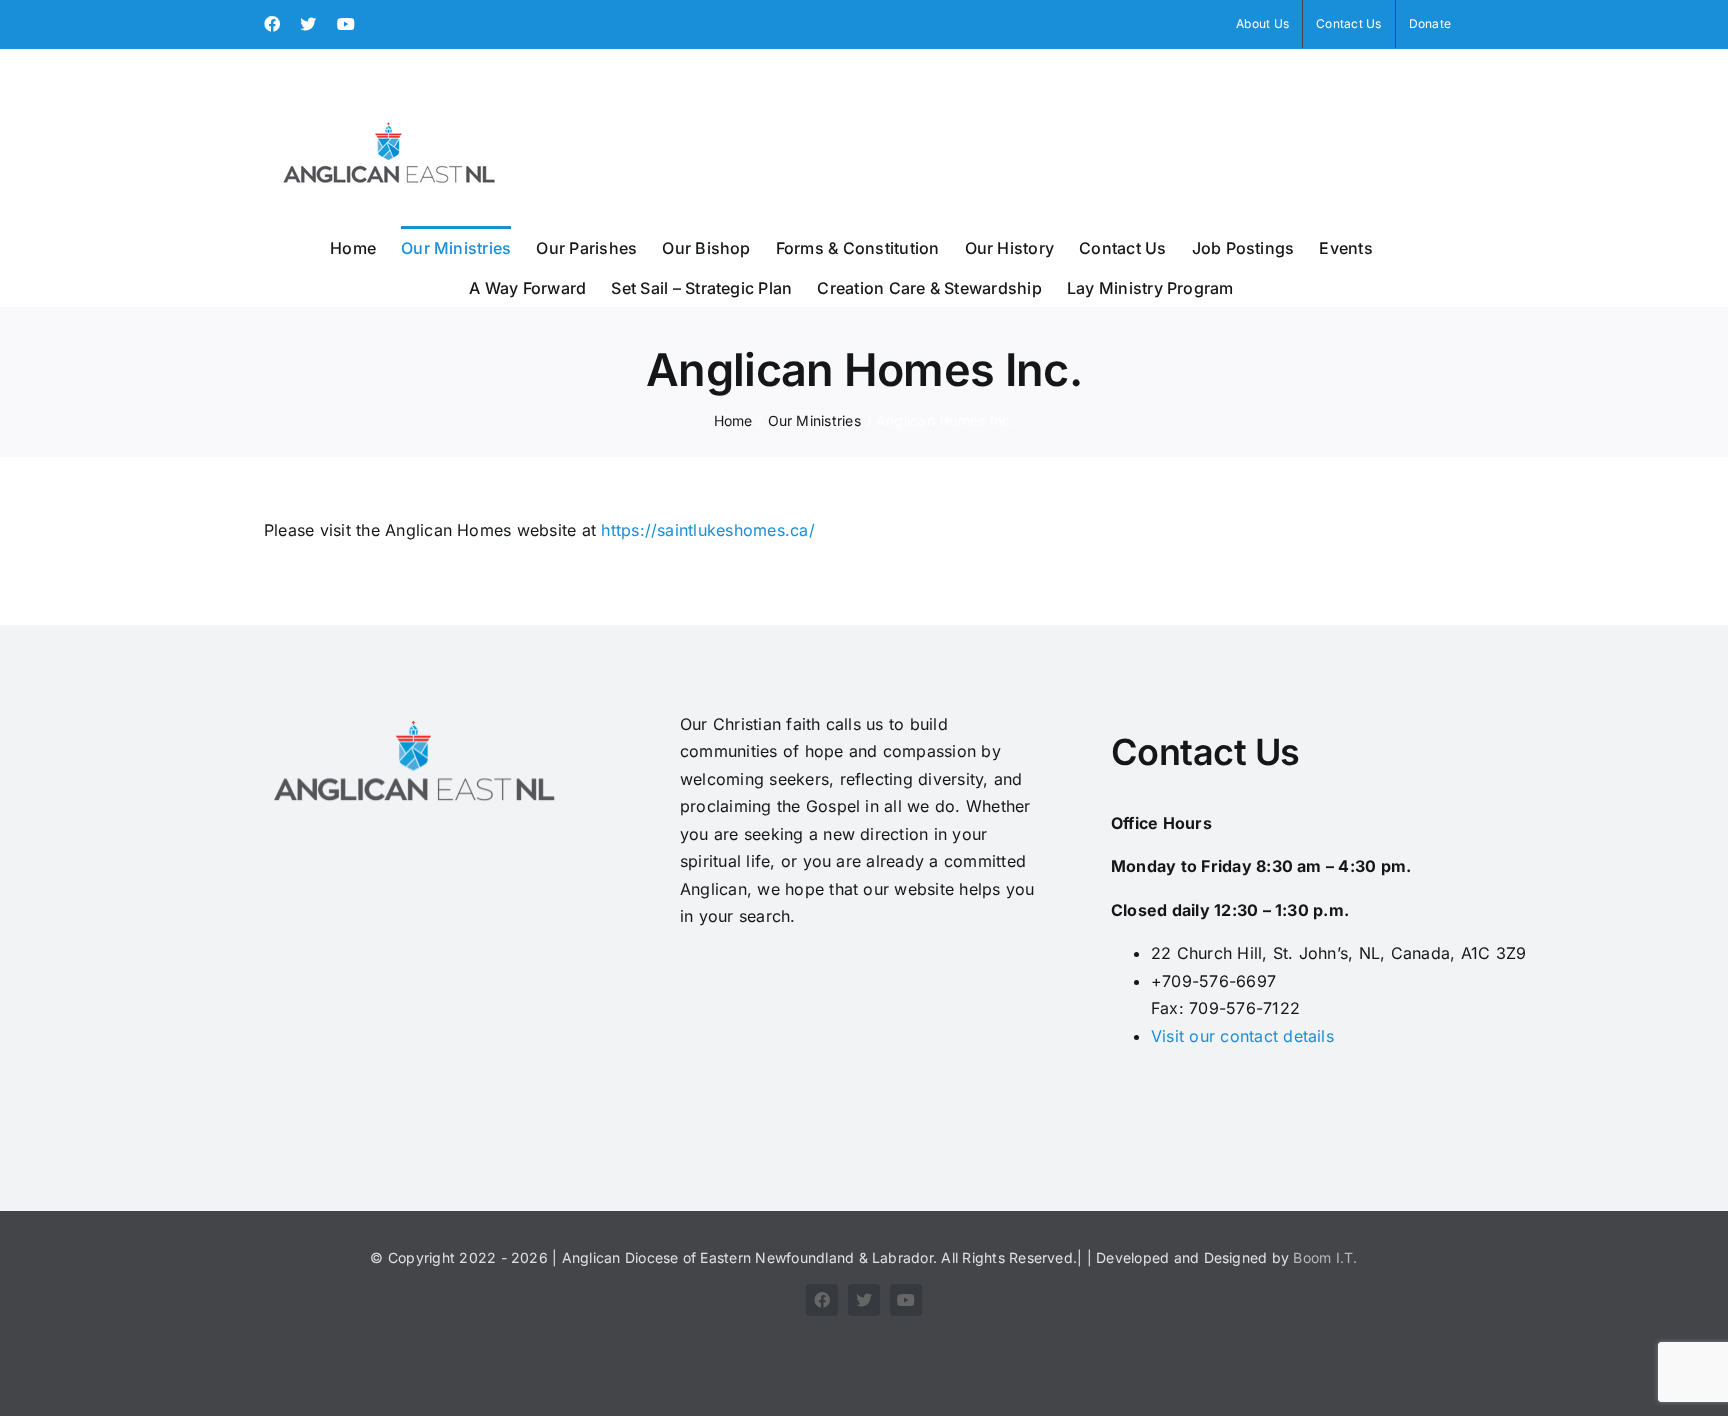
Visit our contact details (1242, 1036)
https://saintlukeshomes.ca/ (707, 530)
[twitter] (864, 1300)
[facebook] (822, 1300)
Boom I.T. (1325, 1257)
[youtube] (906, 1300)
